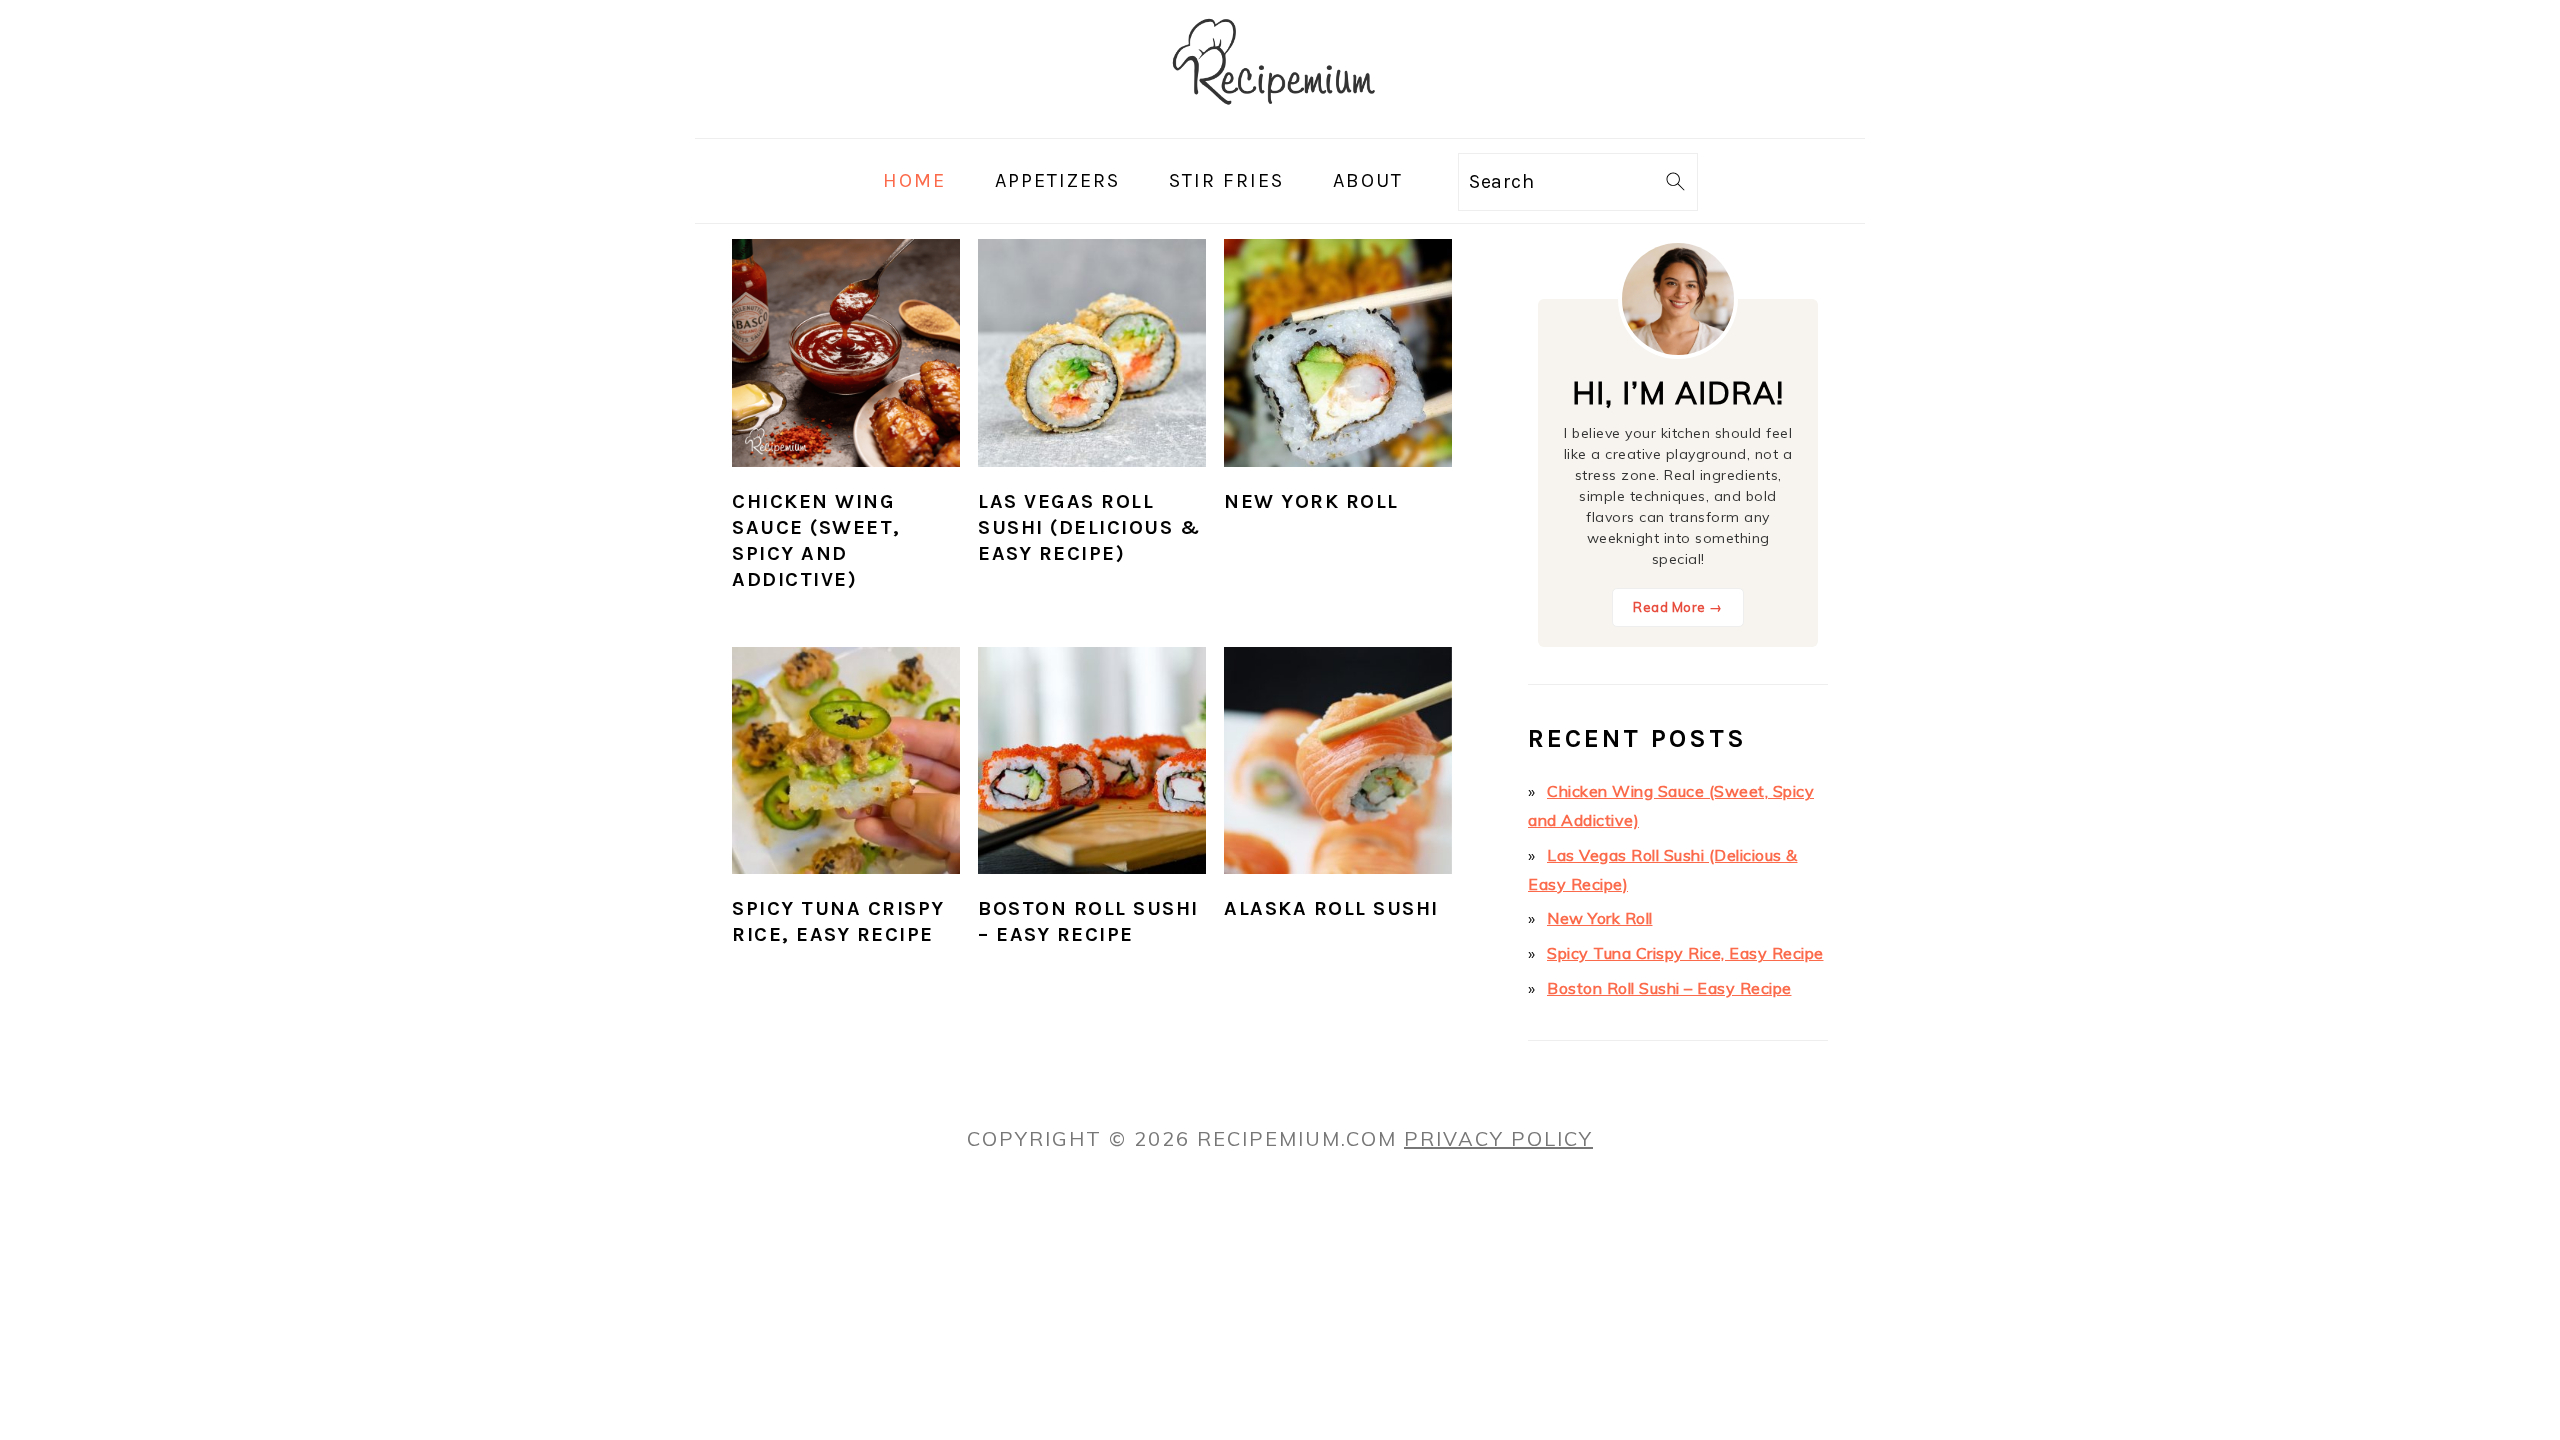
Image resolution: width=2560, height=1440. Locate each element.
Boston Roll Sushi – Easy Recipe (1669, 988)
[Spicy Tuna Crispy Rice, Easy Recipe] (846, 761)
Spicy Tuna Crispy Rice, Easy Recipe (1685, 953)
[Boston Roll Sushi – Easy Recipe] (1092, 761)
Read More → (1678, 607)
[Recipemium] (1280, 120)
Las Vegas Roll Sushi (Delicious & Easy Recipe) (1089, 527)
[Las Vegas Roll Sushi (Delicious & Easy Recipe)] (1092, 353)
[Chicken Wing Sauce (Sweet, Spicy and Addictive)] (846, 353)
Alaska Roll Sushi (1331, 908)
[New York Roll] (1338, 353)
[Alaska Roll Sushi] (1338, 761)
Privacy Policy (1498, 1138)
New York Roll (1311, 501)
